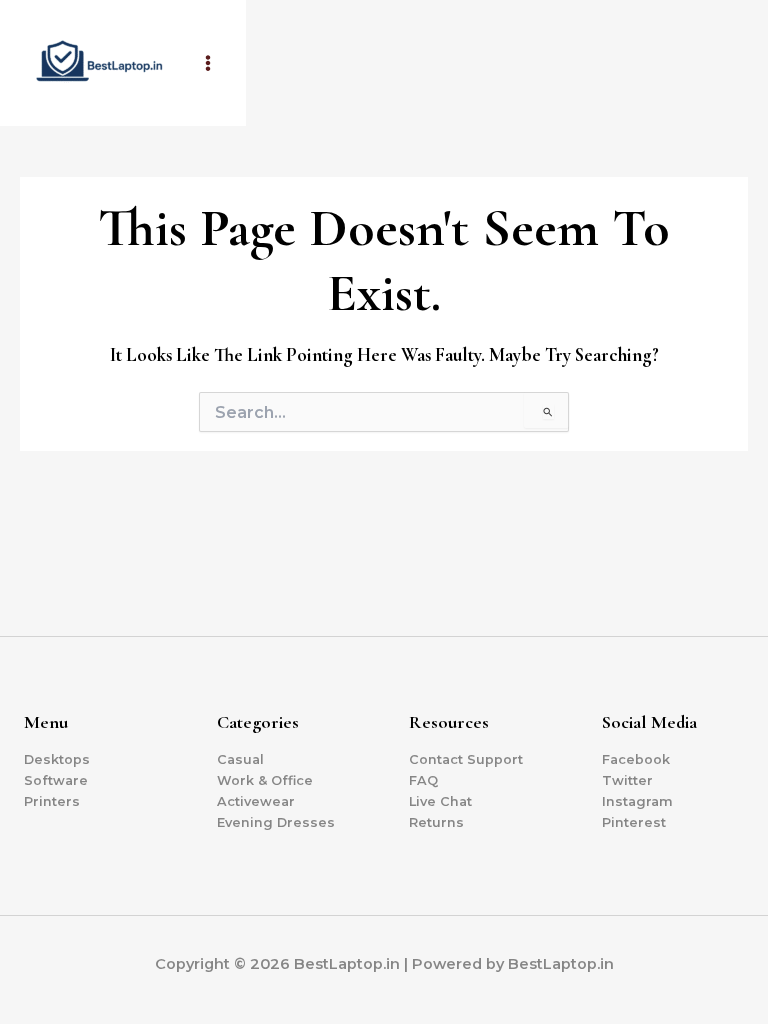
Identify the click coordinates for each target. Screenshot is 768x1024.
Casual (240, 759)
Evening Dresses (276, 822)
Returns (436, 822)
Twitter (627, 780)
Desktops (57, 759)
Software (56, 780)
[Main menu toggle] (208, 63)
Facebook (636, 759)
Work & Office (265, 780)
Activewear (256, 801)
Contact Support (466, 759)
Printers (52, 801)
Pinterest (634, 822)
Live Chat (440, 801)
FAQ (423, 780)
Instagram (637, 801)
